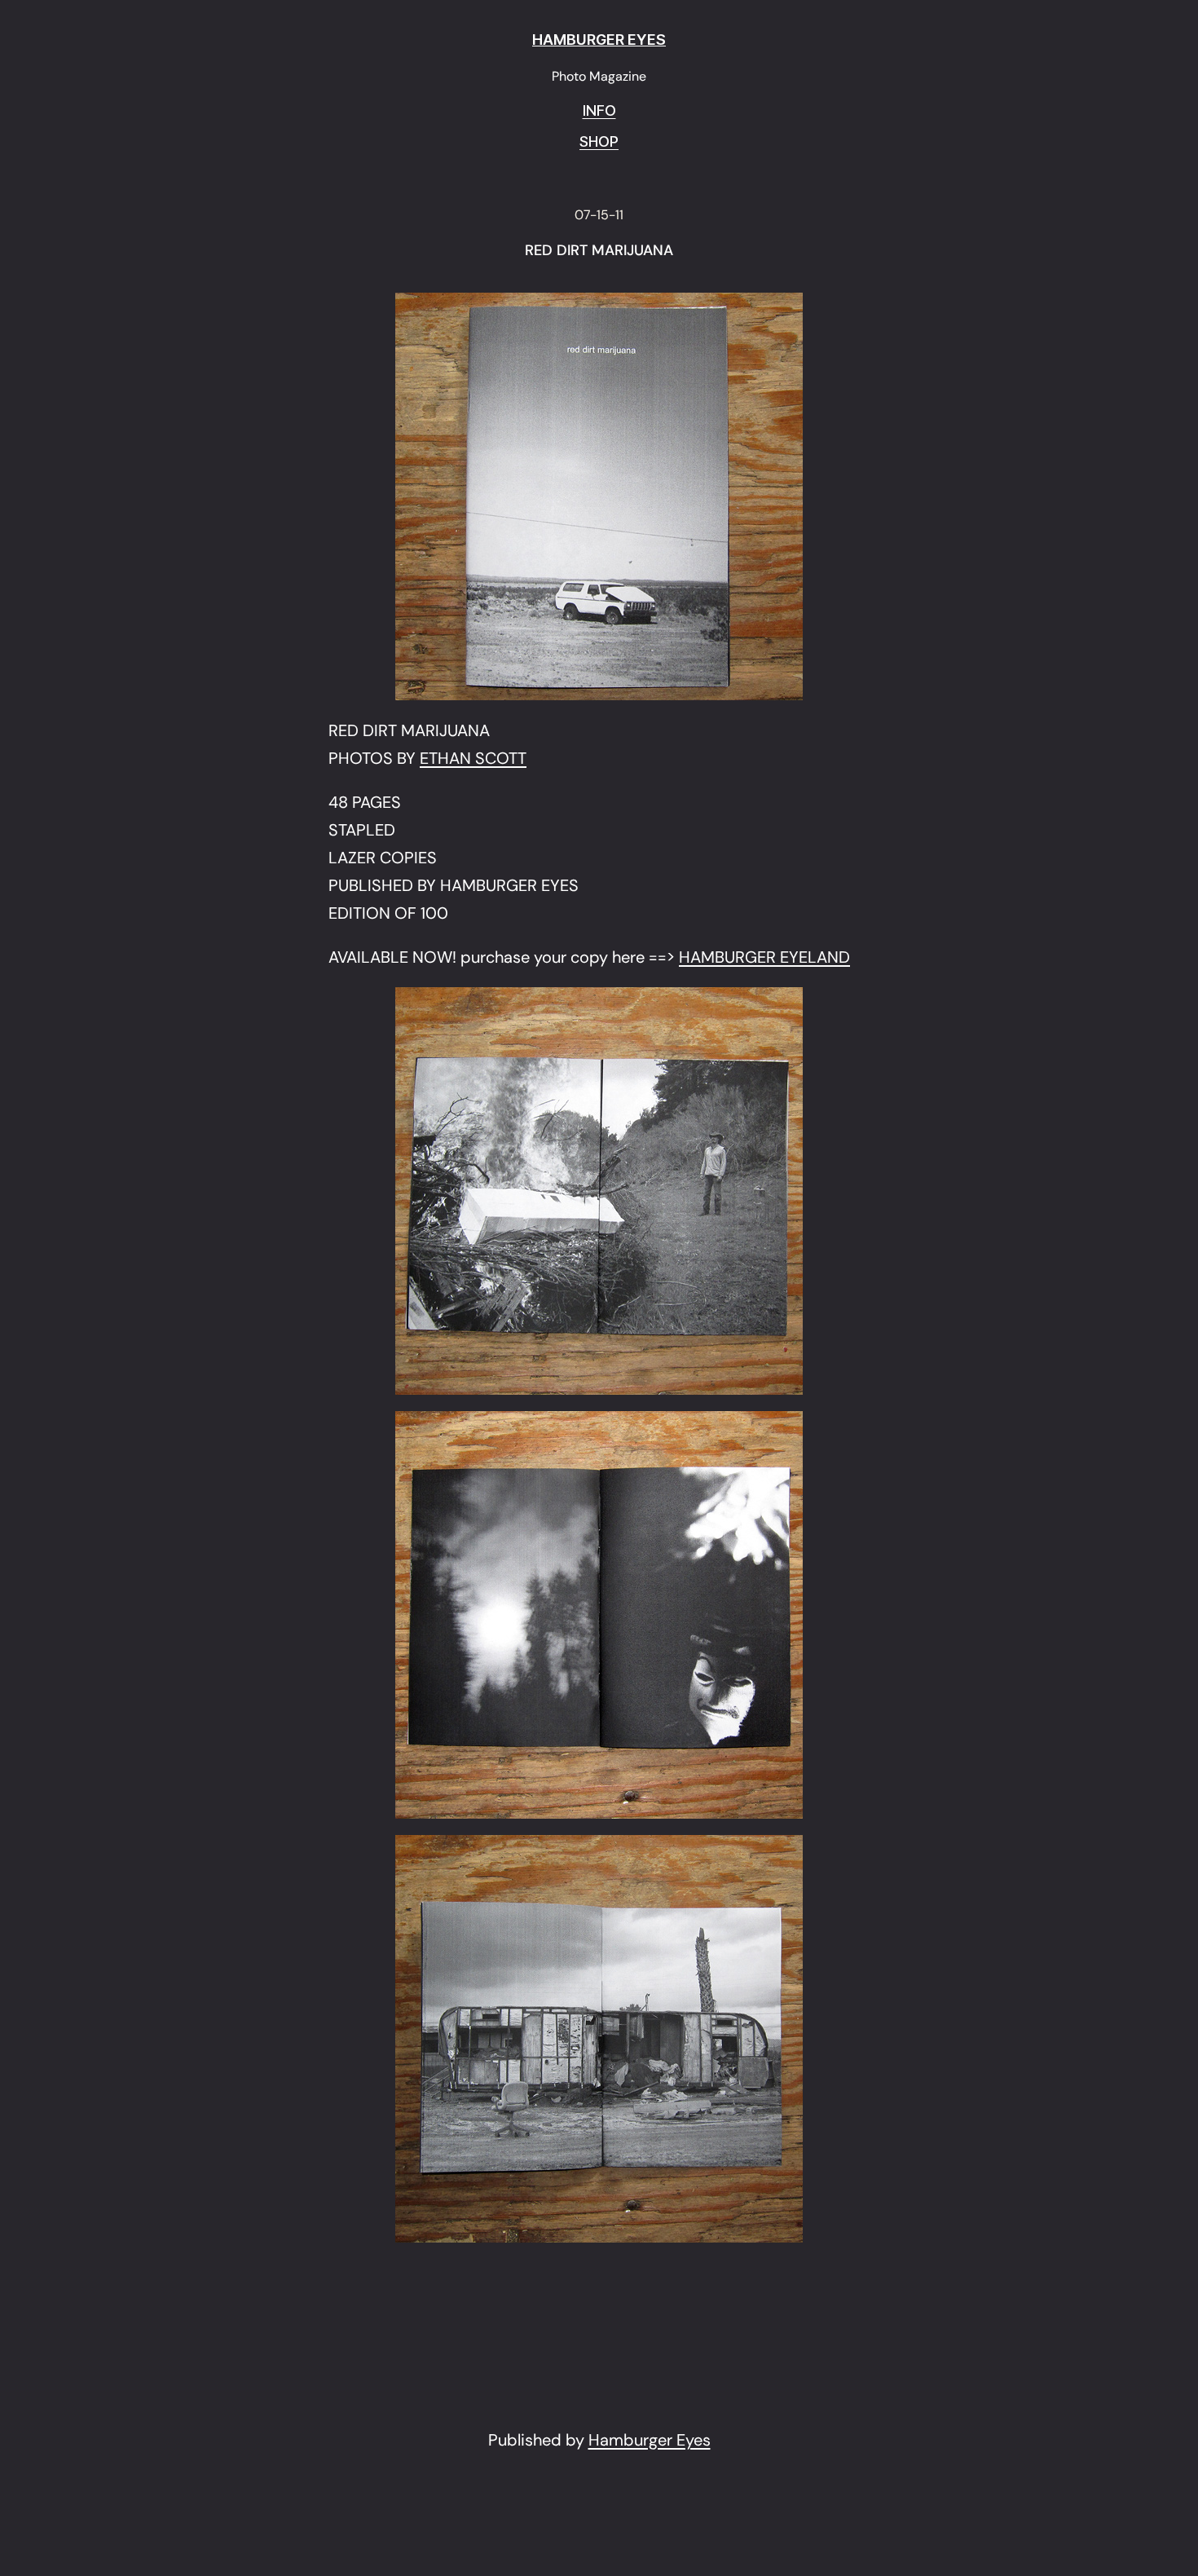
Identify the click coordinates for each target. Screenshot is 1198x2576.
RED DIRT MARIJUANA (599, 251)
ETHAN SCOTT (473, 758)
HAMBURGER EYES (599, 40)
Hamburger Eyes (650, 2440)
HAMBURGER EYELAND (764, 957)
